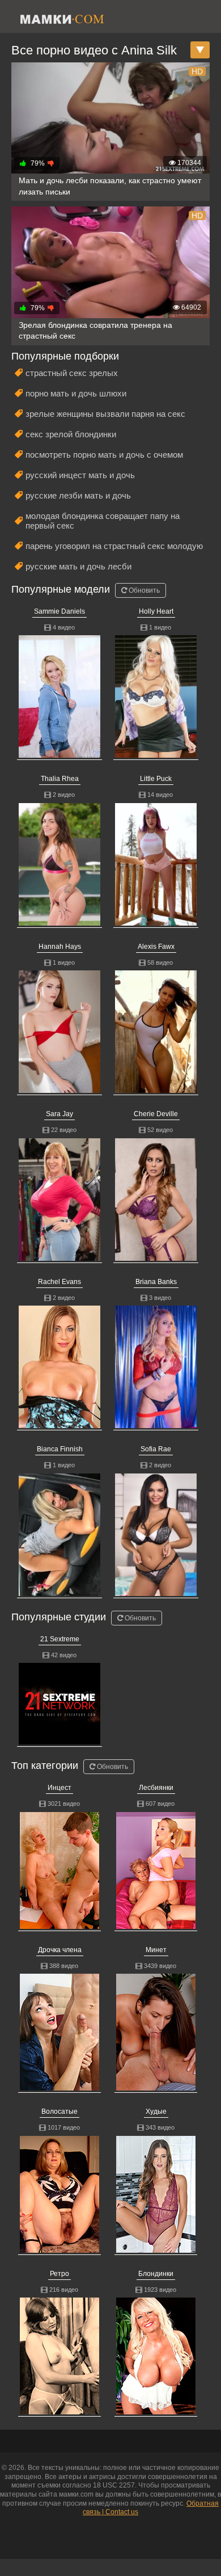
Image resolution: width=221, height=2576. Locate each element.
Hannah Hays (60, 947)
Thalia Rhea (60, 779)
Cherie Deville (156, 1114)
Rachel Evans (59, 1282)
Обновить (143, 590)
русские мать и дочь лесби (78, 566)
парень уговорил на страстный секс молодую (114, 546)
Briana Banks (156, 1282)
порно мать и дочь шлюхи (76, 393)
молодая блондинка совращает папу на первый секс (103, 521)
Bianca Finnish (60, 1449)
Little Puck (156, 779)
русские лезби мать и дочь (78, 495)
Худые (156, 2112)
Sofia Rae (156, 1449)
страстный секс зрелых (72, 373)
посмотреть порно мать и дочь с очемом (104, 455)
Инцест (59, 1788)
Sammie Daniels (59, 611)
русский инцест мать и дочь (80, 475)
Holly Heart (156, 611)
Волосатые (59, 2112)
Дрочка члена (60, 1950)
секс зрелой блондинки (71, 434)
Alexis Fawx (156, 947)
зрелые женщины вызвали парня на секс (105, 414)
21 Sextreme (60, 1639)
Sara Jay (59, 1114)
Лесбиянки (156, 1788)
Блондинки (156, 2274)
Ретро (59, 2274)
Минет (156, 1950)
